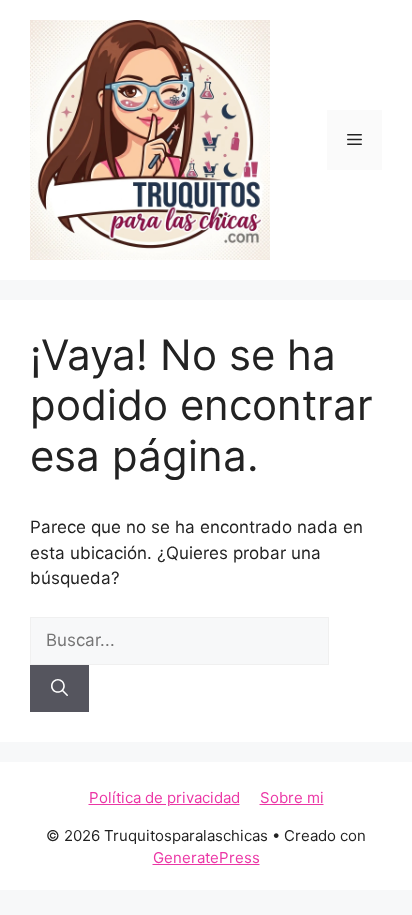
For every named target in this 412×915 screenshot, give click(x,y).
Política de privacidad (164, 797)
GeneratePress (206, 857)
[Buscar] (59, 689)
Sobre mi (292, 797)
